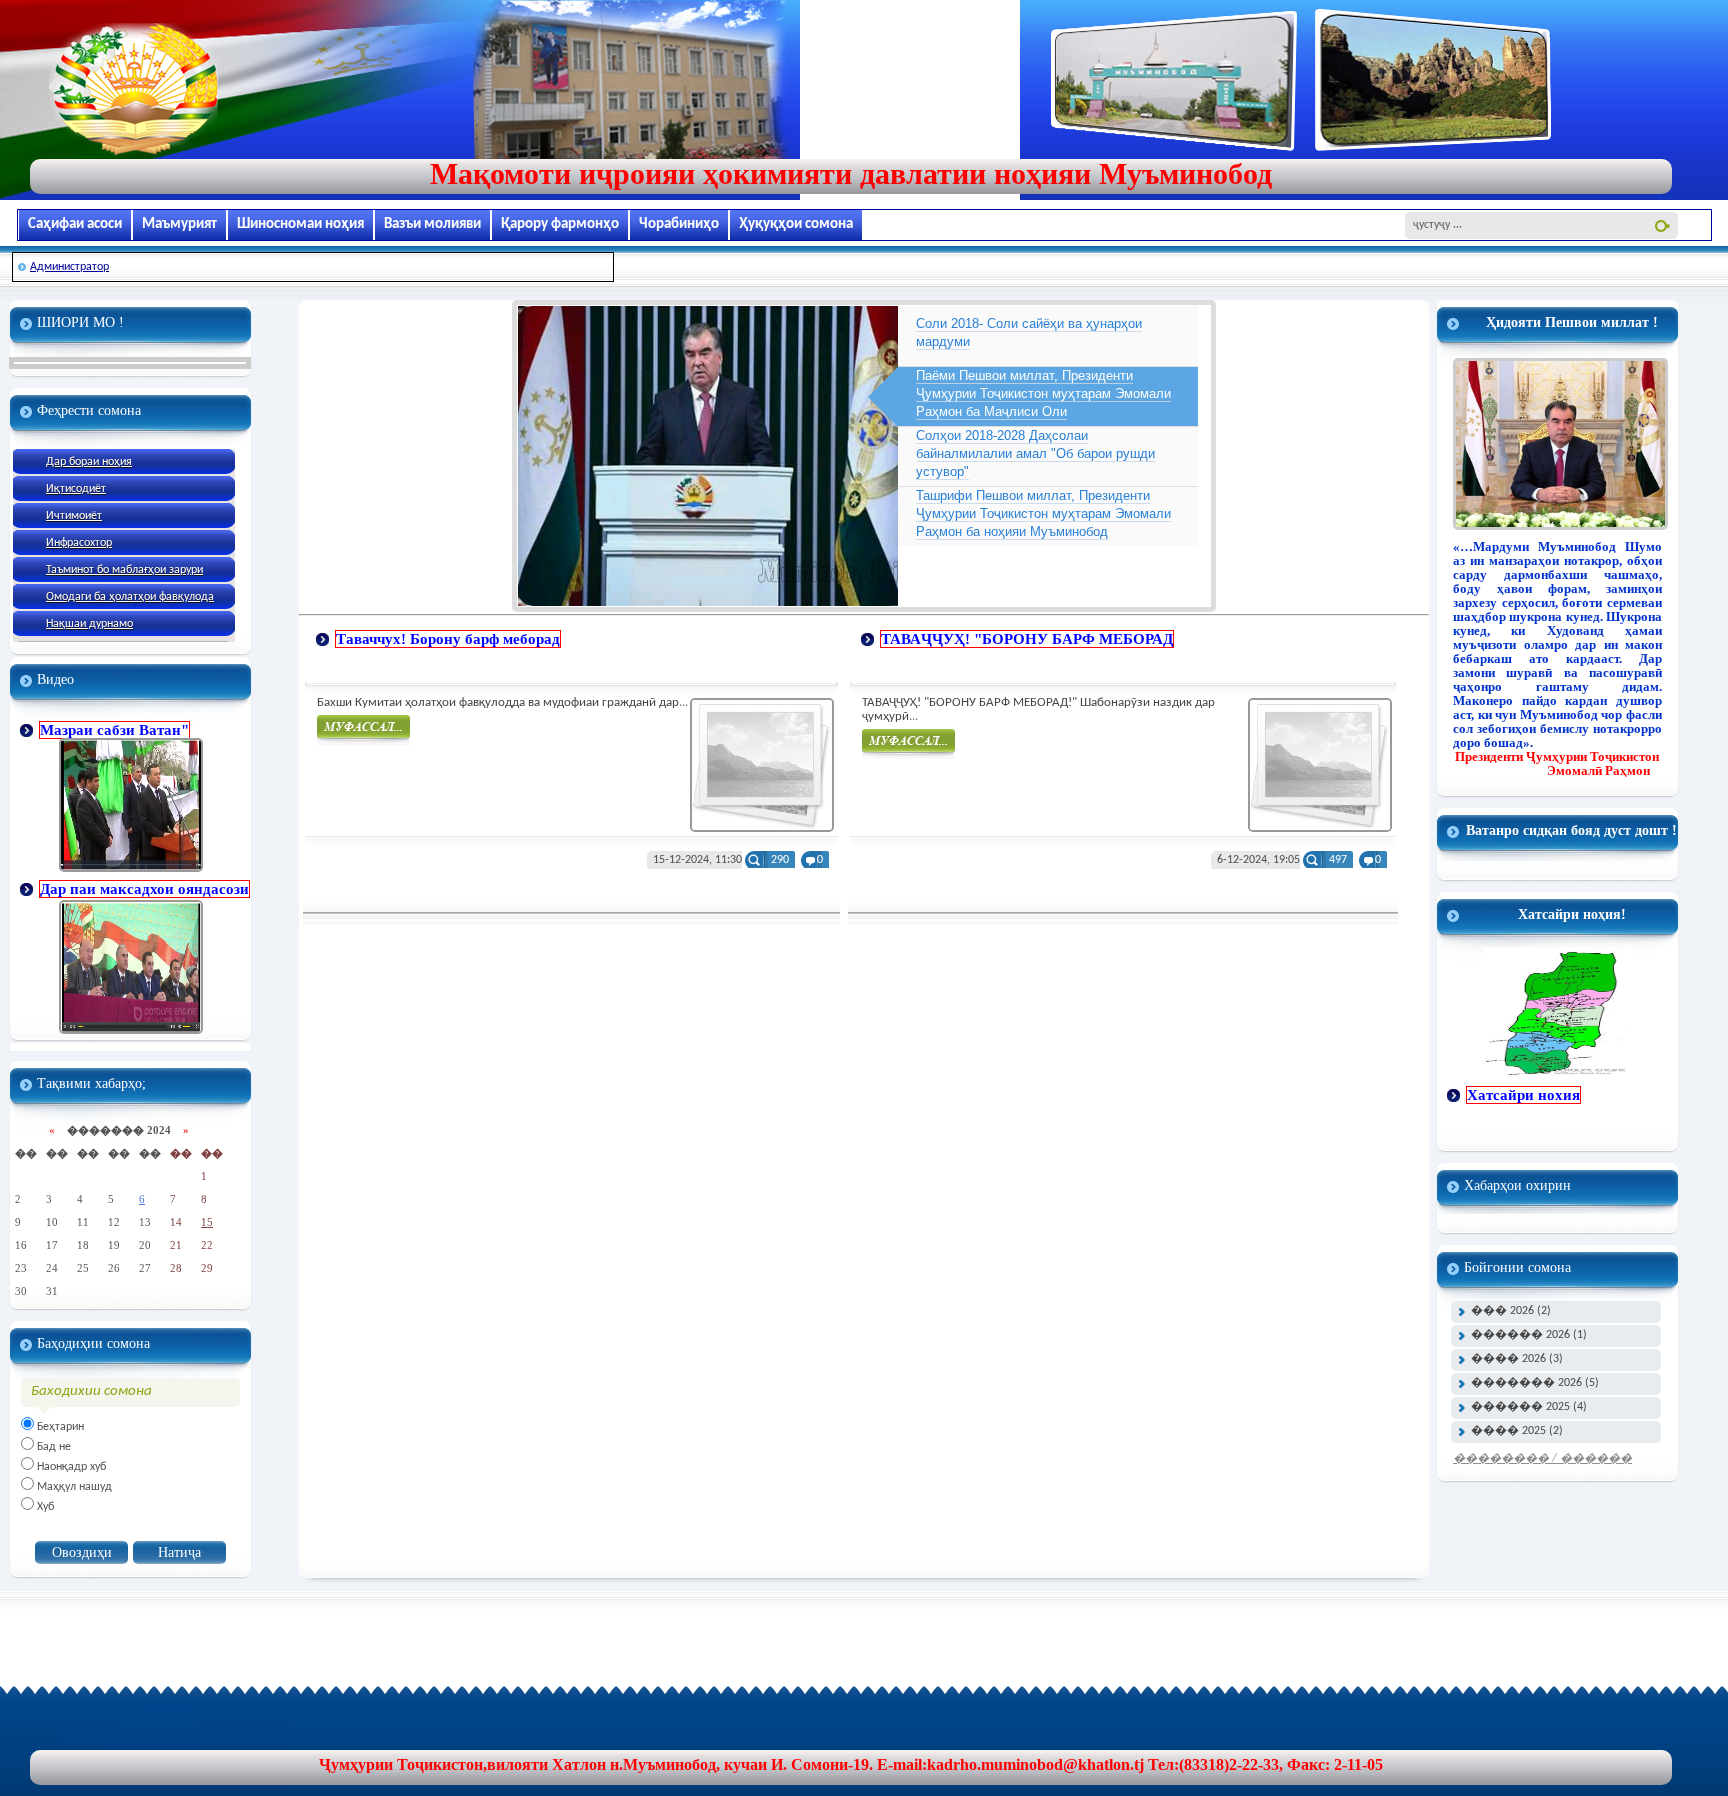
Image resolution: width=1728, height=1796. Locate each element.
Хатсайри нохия (1523, 1095)
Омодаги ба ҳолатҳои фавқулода (130, 597)
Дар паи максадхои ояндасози (144, 889)
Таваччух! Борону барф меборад (448, 639)
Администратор (69, 267)
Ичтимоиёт (74, 516)
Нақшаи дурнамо (89, 624)
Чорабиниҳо (679, 224)
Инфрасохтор (79, 543)
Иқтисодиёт (76, 489)
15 (207, 1222)
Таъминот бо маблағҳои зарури (124, 570)
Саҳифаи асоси (75, 224)
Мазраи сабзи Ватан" (114, 730)
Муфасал (363, 730)
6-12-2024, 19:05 (1258, 860)
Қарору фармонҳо (560, 224)
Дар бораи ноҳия (89, 462)
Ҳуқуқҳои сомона (796, 224)
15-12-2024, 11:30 (697, 860)
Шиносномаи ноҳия (300, 224)
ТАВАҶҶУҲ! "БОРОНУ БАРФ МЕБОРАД (1027, 639)
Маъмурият (179, 224)
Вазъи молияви (432, 224)
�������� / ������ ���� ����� (1542, 1462)
